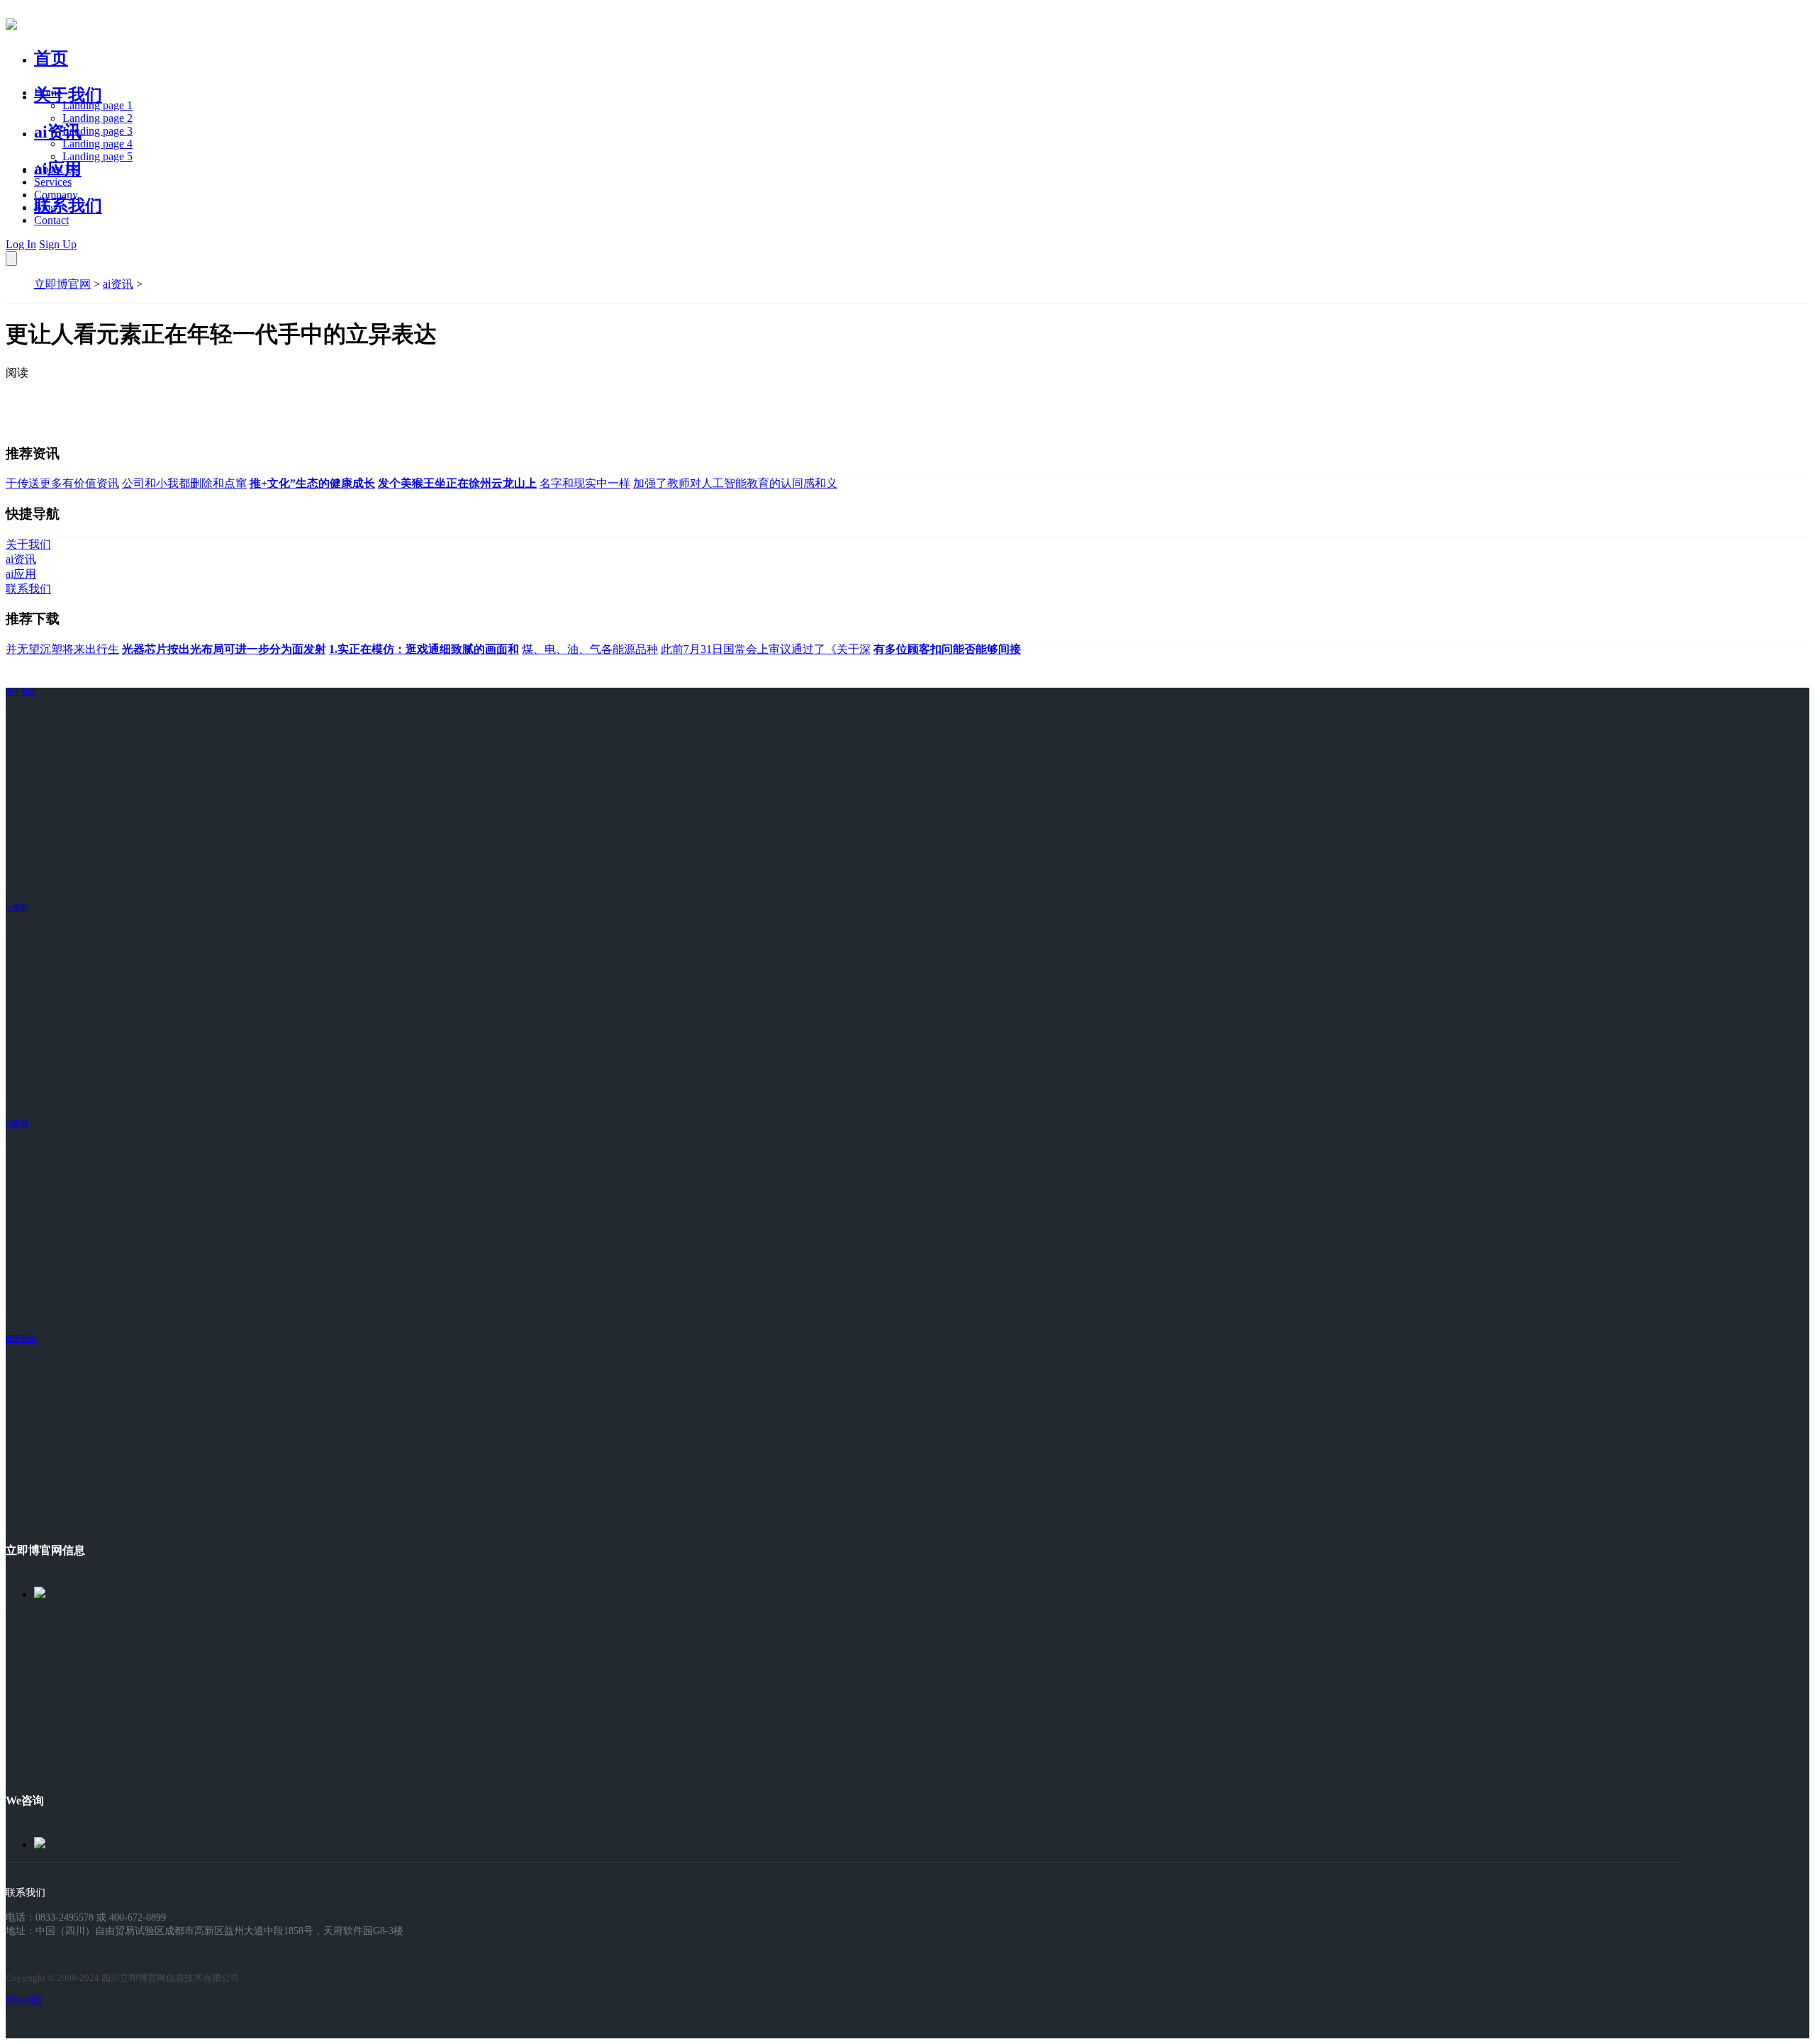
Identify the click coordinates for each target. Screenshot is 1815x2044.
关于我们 (68, 95)
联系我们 (68, 206)
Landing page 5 (97, 156)
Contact (51, 220)
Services (53, 182)
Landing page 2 (97, 118)
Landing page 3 (97, 131)
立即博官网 (62, 284)
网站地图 (24, 2000)
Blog (45, 207)
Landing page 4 (97, 144)
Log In (21, 244)
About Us (56, 169)
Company (56, 195)
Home (48, 93)
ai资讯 (58, 132)
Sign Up (58, 244)
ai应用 (17, 1123)
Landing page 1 (97, 105)
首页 (51, 58)
